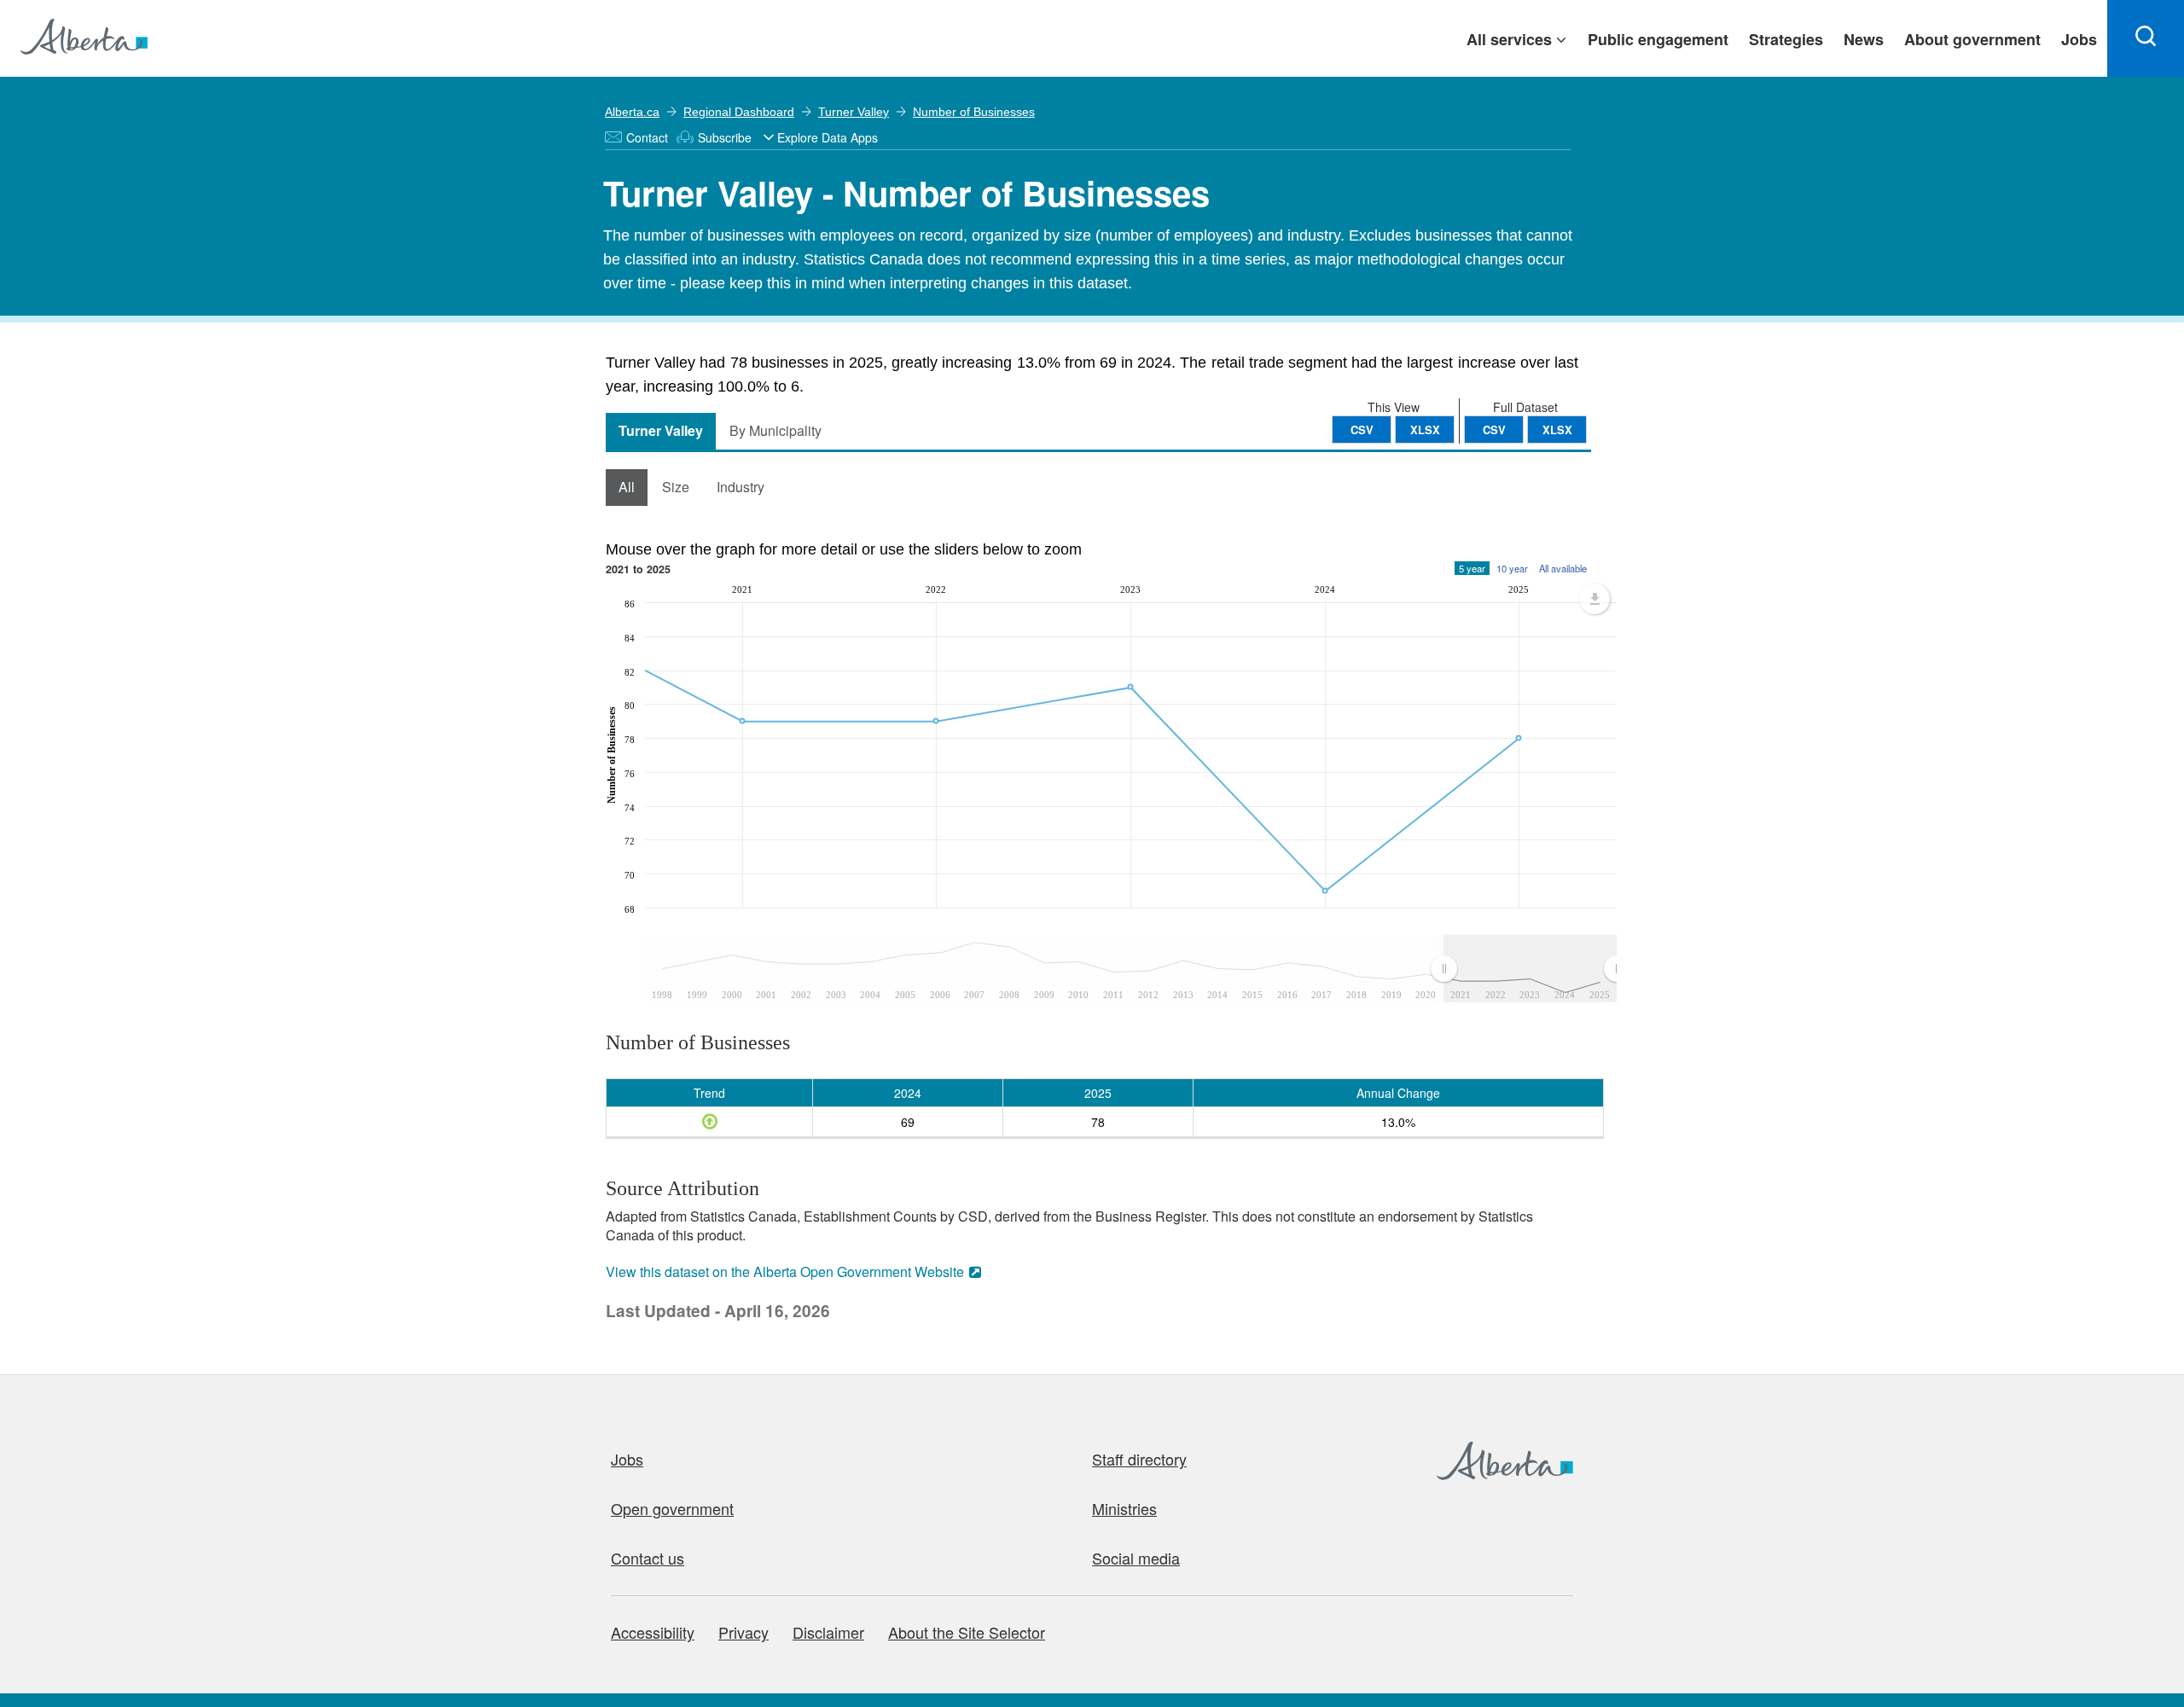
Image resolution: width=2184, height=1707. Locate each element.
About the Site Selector (967, 1632)
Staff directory (1139, 1459)
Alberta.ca (632, 112)
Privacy (743, 1632)
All (627, 487)
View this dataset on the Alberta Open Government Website (785, 1272)
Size (676, 487)
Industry (741, 487)
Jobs (627, 1459)
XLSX (1557, 430)
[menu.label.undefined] (1594, 599)
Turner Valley (854, 112)
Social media (1136, 1558)
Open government (672, 1508)
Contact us (648, 1558)
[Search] (2146, 38)
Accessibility (653, 1632)
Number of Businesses (974, 112)
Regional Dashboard (739, 112)
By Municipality (775, 430)
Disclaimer (828, 1632)
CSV (1494, 430)
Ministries (1124, 1508)
